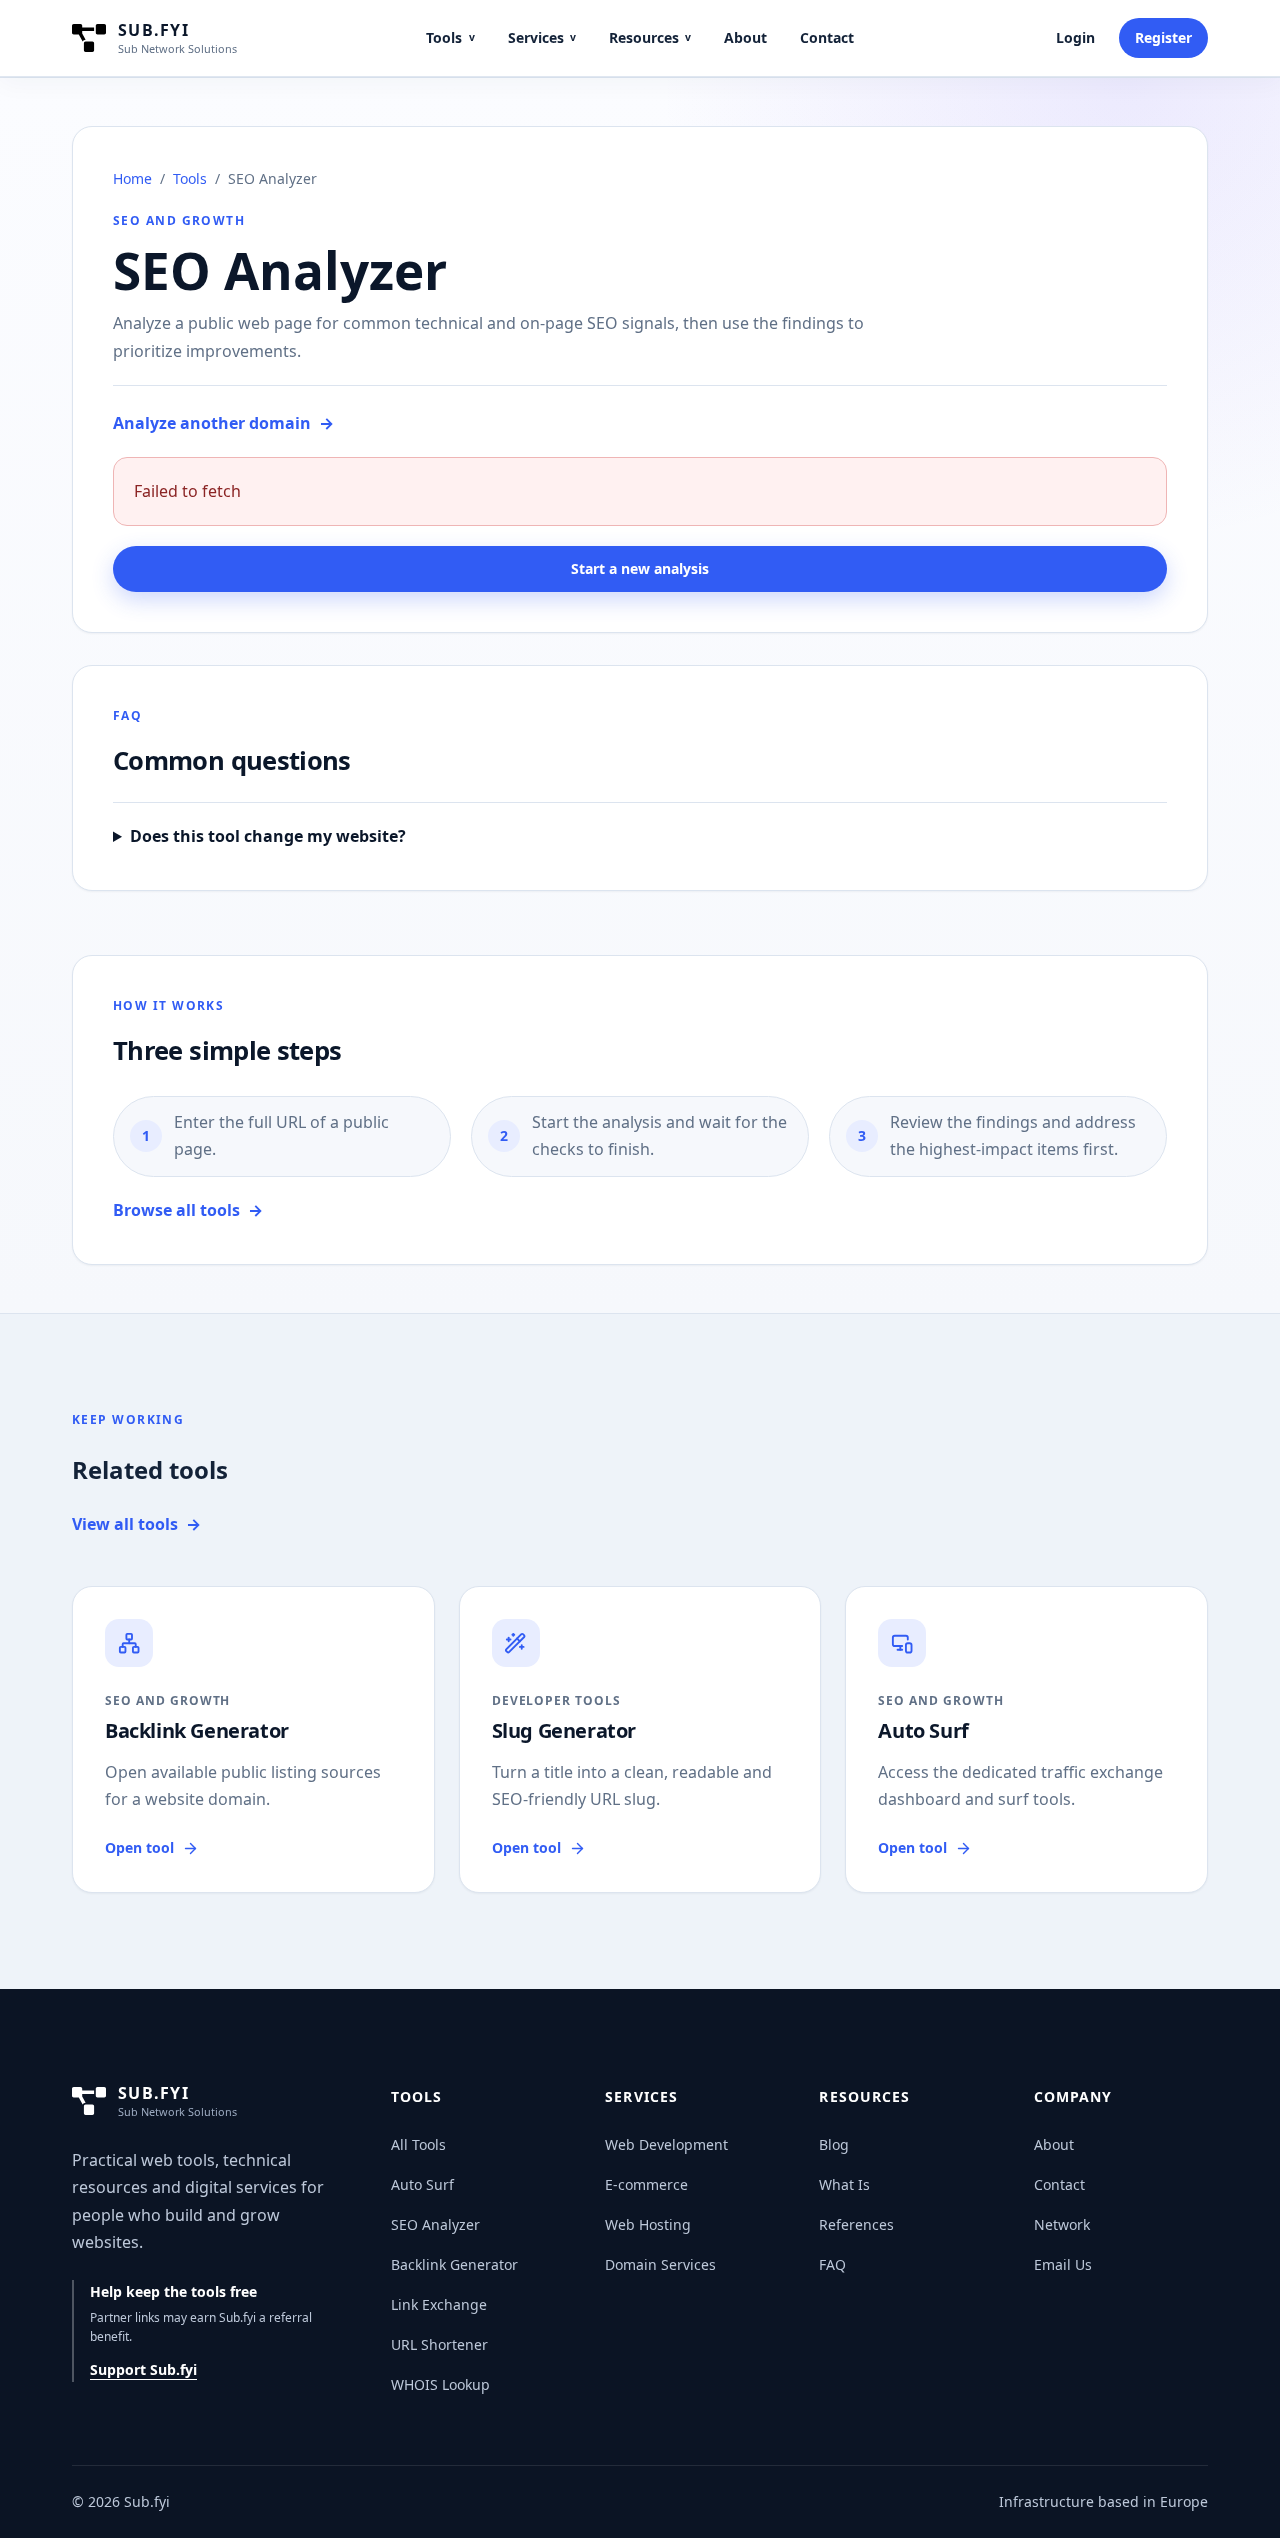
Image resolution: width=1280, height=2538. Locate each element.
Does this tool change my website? (268, 836)
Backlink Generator (454, 2264)
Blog (834, 2144)
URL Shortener (439, 2344)
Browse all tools (188, 1210)
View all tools (136, 1524)
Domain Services (660, 2264)
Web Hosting (648, 2224)
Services (542, 37)
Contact (827, 37)
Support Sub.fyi (143, 2369)
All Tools (418, 2144)
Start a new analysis (640, 568)
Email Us (1063, 2264)
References (856, 2224)
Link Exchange (439, 2304)
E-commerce (646, 2184)
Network (1062, 2224)
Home (132, 178)
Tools (450, 37)
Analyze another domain (223, 423)
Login (1075, 37)
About (745, 37)
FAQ (832, 2264)
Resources (650, 37)
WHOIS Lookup (440, 2384)
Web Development (666, 2144)
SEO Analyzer (435, 2224)
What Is (844, 2184)
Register (1163, 37)
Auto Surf (422, 2184)
